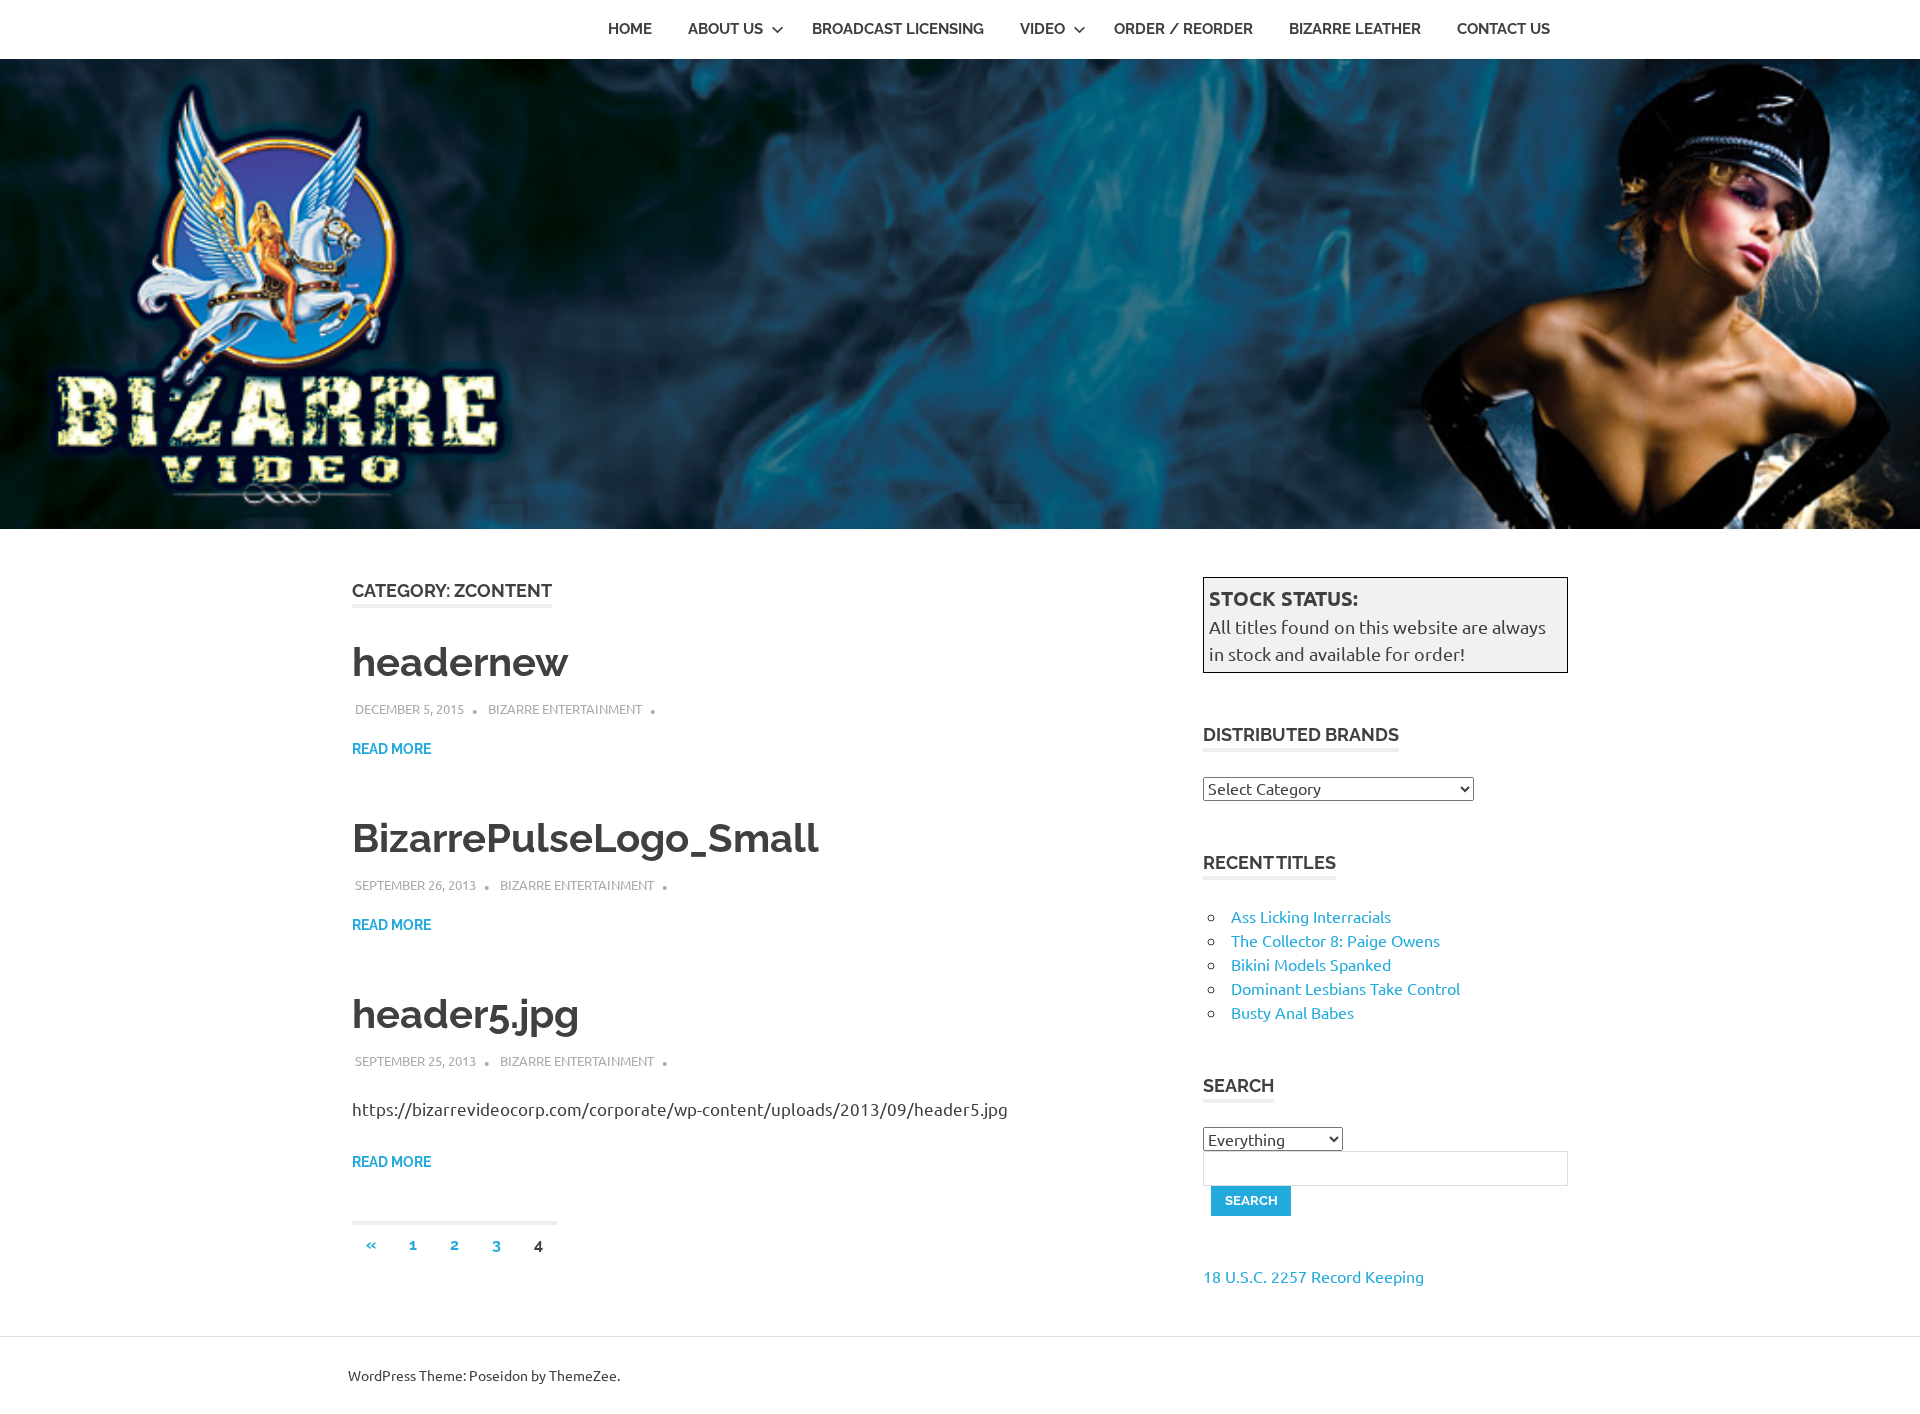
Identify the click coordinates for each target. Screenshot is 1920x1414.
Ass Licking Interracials (1311, 916)
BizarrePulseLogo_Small (585, 837)
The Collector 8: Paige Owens (1335, 940)
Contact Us (1503, 29)
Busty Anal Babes (1292, 1012)
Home (630, 29)
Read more (391, 749)
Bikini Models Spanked (1311, 964)
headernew (460, 661)
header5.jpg (465, 1013)
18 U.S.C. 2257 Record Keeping (1313, 1276)
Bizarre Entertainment (565, 708)
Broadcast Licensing (898, 29)
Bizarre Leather (1355, 29)
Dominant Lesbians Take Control (1345, 988)
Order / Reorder (1183, 29)
